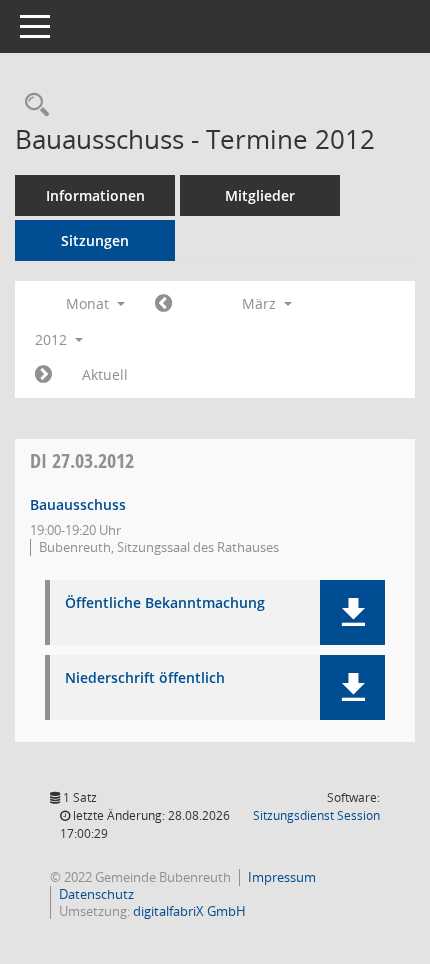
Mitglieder (260, 195)
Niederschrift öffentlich (145, 678)
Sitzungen (95, 240)
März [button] (261, 303)
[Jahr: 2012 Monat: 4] (43, 375)
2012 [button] (53, 339)
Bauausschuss (78, 504)
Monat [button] (89, 303)
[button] (352, 612)
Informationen (95, 195)
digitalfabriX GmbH (189, 911)
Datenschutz (96, 894)
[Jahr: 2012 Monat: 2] (163, 304)
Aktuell (105, 374)
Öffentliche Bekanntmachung (165, 603)
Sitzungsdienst (316, 815)
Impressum (282, 877)
